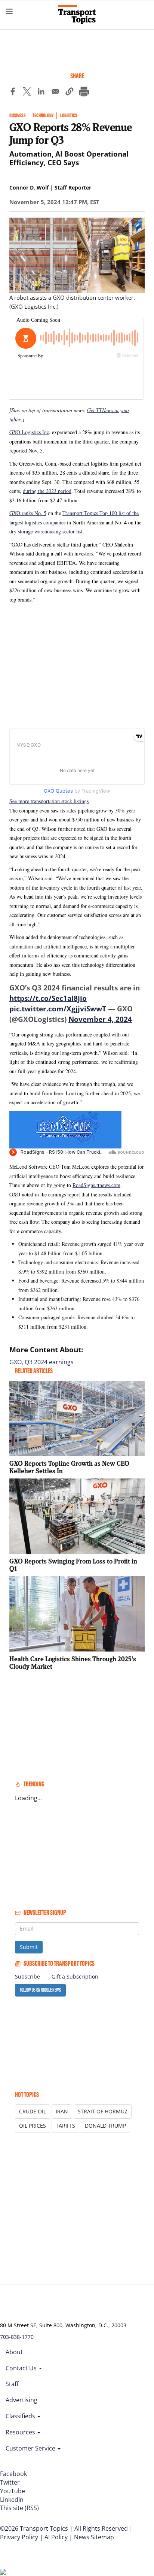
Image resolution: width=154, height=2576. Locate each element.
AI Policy (56, 2537)
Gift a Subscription (75, 1976)
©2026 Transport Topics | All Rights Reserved (64, 2528)
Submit (29, 1947)
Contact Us (22, 2368)
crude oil (33, 2111)
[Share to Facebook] (13, 93)
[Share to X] (27, 93)
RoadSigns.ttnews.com (96, 1185)
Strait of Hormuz (103, 2111)
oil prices (33, 2126)
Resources (21, 2432)
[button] (70, 93)
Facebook (13, 2474)
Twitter (10, 2482)
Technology (43, 116)
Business (18, 116)
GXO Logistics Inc (29, 432)
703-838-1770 (17, 2337)
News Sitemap (94, 2537)
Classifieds (21, 2416)
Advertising (21, 2400)
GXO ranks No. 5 (28, 513)
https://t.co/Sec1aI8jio (48, 998)
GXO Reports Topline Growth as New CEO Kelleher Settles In (69, 1467)
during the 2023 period (47, 491)
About (14, 2352)
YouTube (13, 2491)
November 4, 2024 (100, 1019)
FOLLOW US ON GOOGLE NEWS (40, 1990)
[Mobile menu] (9, 11)
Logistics (69, 116)
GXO (16, 1362)
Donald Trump (105, 2126)
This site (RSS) (19, 2508)
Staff (12, 2384)
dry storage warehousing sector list (46, 531)
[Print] (84, 93)
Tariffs (65, 2126)
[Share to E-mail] (55, 93)
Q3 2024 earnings (49, 1362)
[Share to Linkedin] (41, 93)
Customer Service (31, 2448)
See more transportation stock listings (49, 801)
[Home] (77, 15)
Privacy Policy (19, 2537)
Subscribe (27, 1976)
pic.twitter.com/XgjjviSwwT (58, 1009)
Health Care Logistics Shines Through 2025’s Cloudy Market (73, 1663)
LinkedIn (12, 2500)
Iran (62, 2111)
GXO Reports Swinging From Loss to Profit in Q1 (73, 1565)
